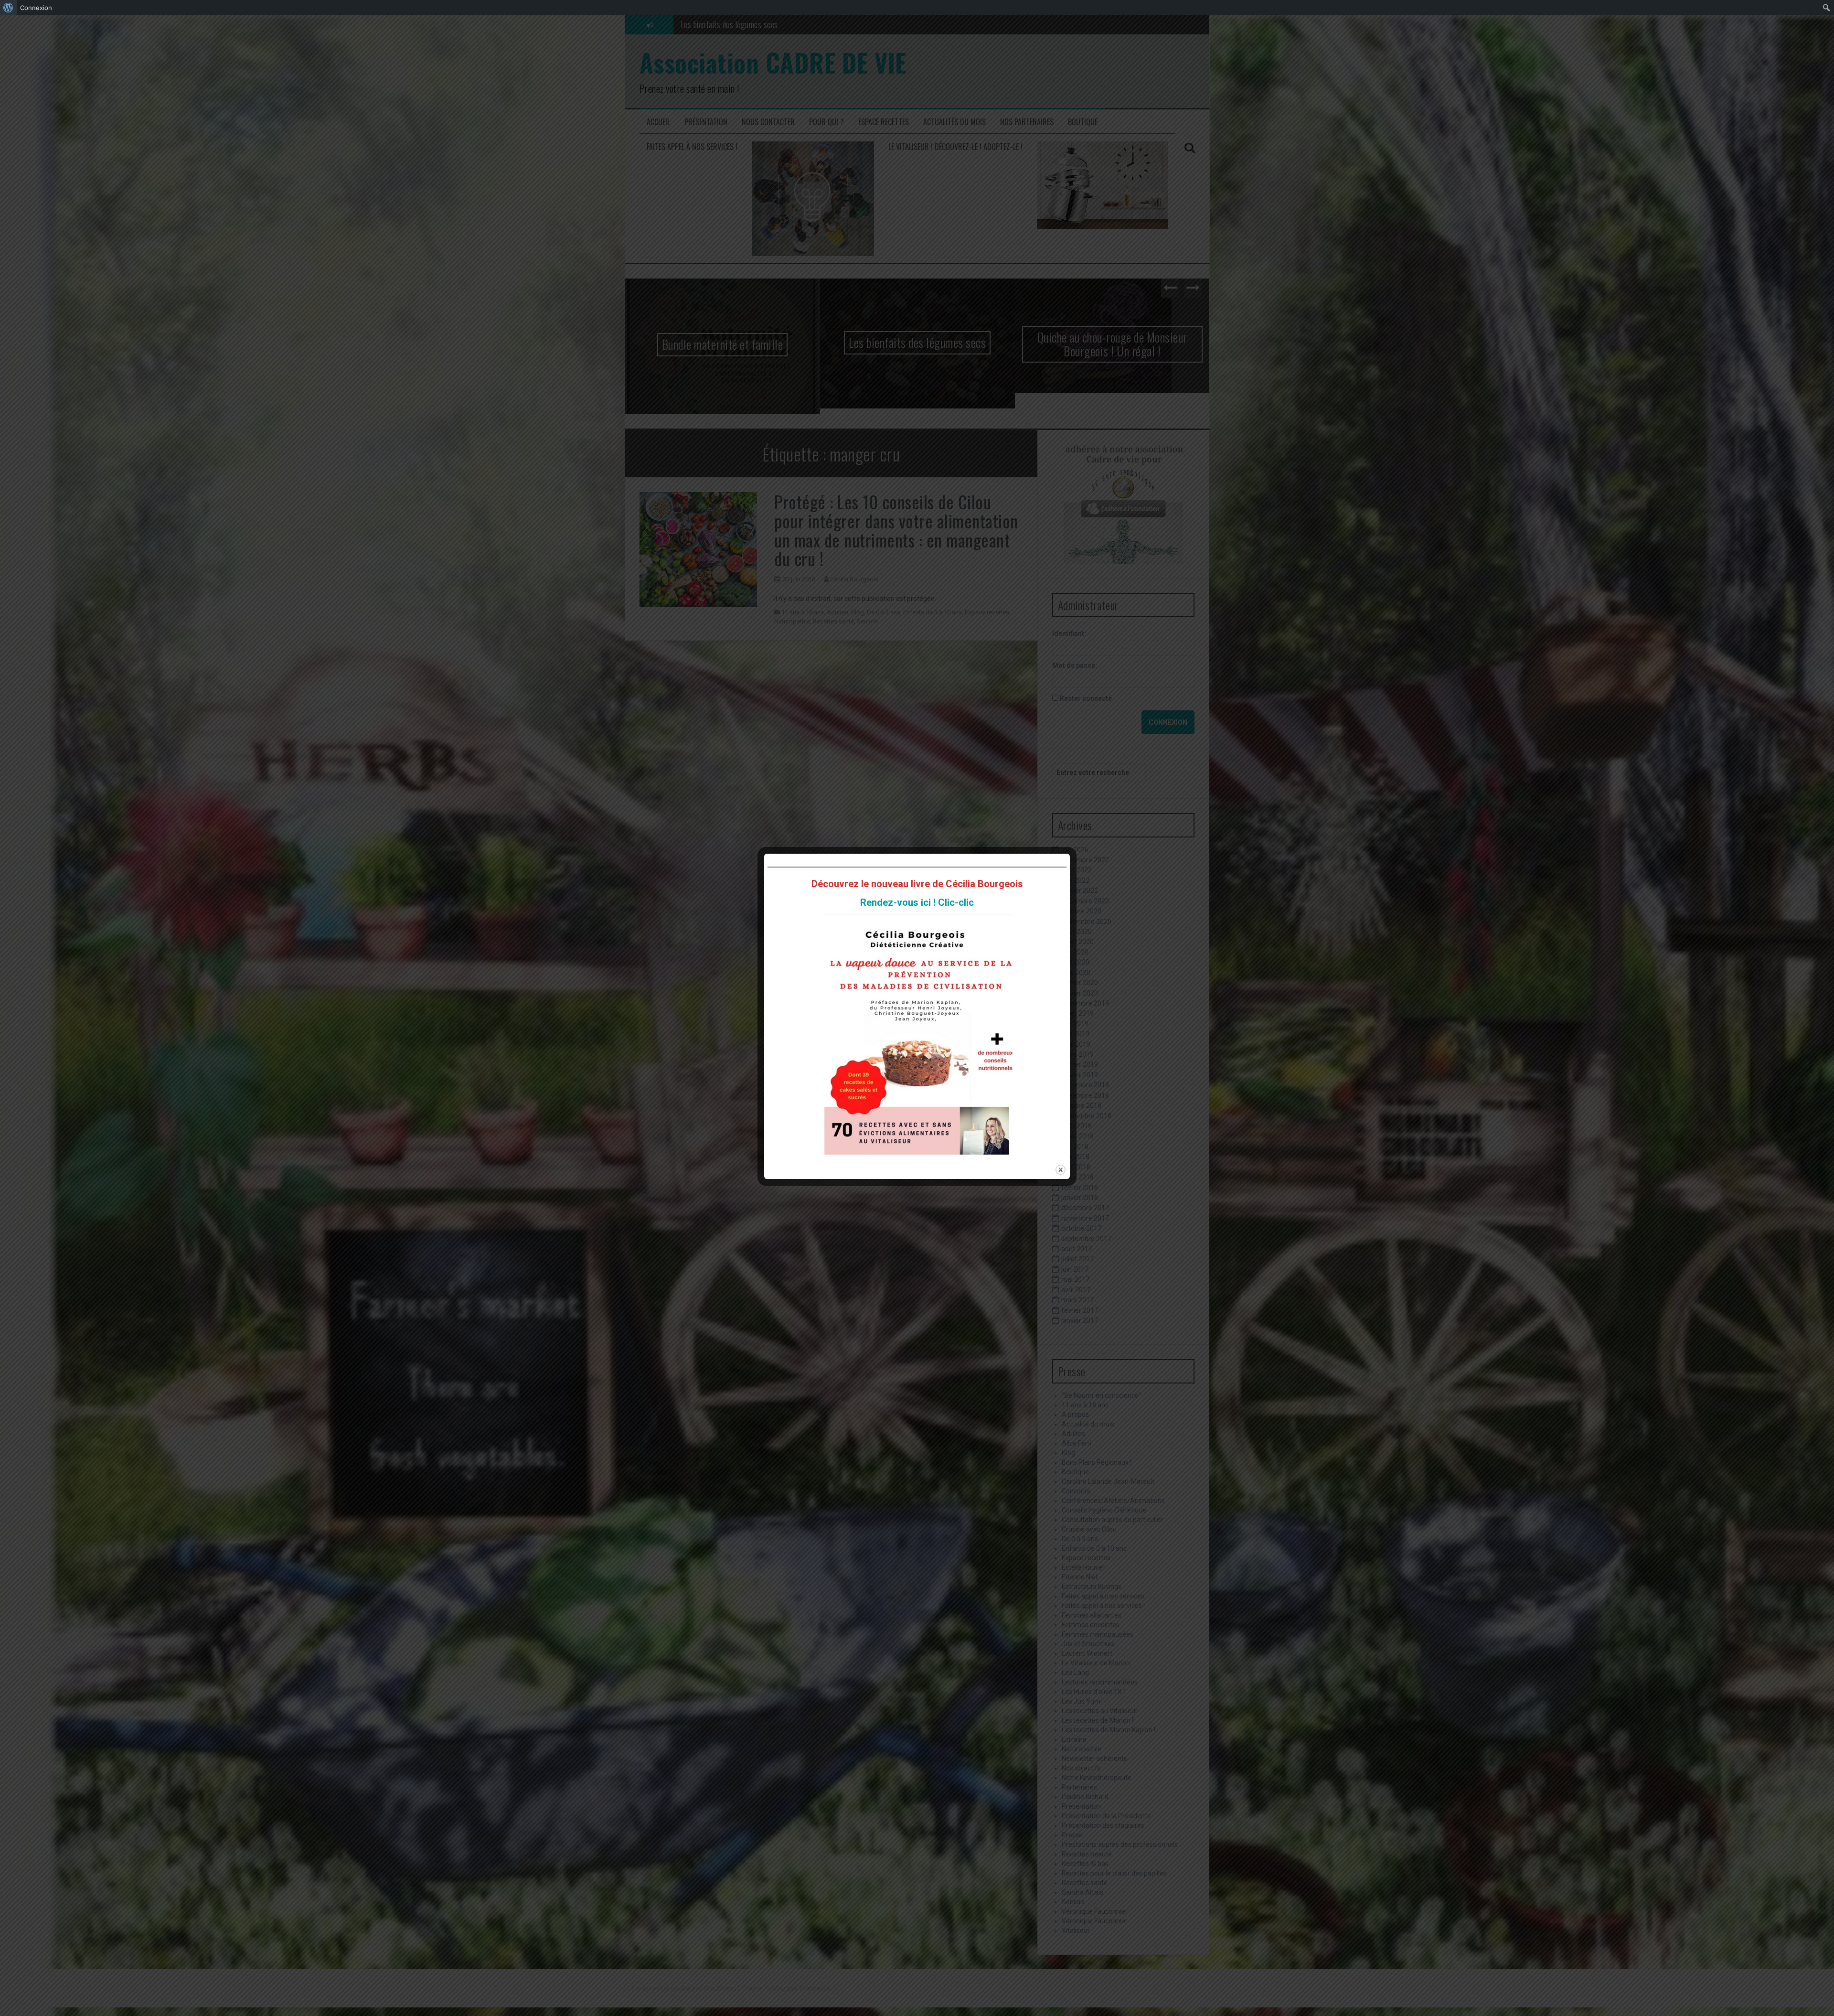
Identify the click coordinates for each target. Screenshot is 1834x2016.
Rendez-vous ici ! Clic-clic (917, 902)
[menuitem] (8, 8)
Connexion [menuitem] (36, 8)
